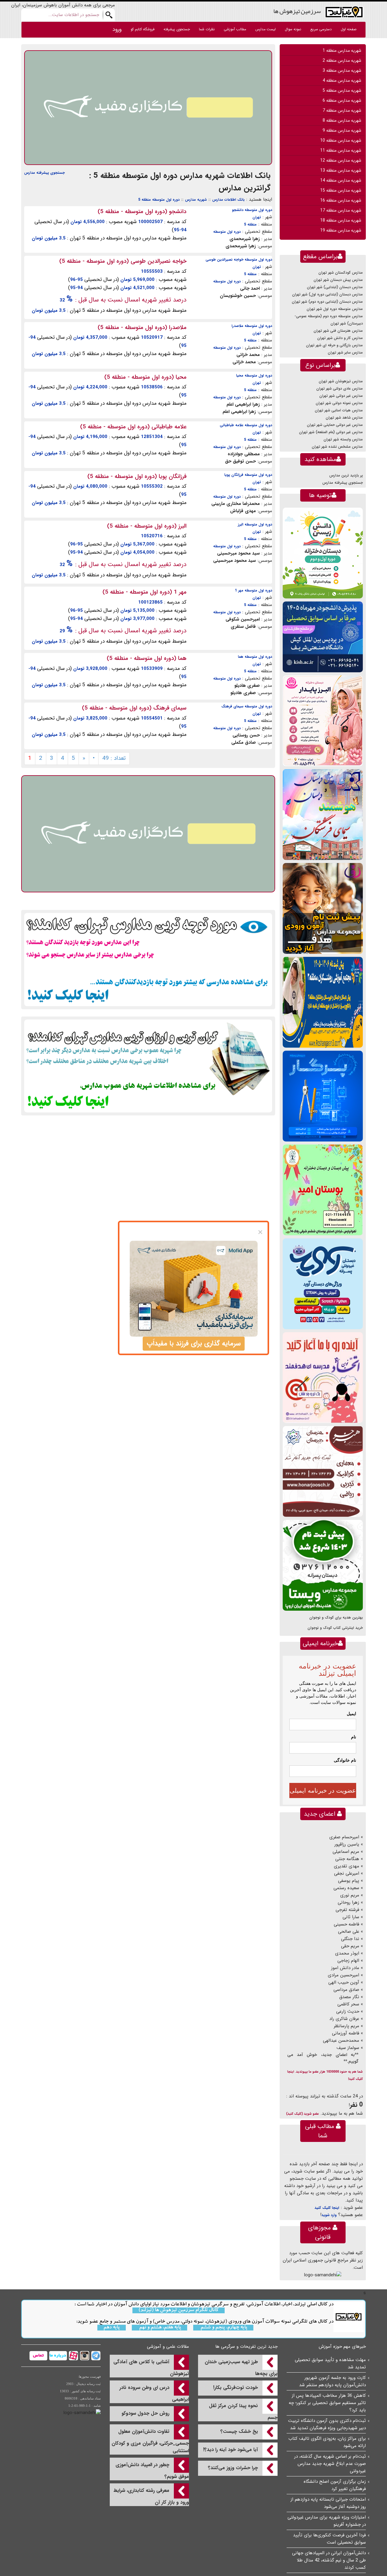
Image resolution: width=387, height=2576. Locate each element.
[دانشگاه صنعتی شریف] (323, 637)
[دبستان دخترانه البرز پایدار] (323, 721)
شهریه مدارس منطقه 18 (341, 220)
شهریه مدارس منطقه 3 (342, 71)
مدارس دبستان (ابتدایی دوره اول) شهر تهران (327, 294)
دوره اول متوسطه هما (255, 657)
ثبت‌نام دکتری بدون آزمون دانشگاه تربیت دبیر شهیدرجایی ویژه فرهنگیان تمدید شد (327, 2424)
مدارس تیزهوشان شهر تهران (341, 381)
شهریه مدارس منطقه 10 (341, 140)
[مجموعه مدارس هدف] (323, 908)
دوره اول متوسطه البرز (255, 524)
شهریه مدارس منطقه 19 (341, 230)
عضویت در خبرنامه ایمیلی (323, 1790)
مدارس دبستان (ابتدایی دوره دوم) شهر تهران (327, 302)
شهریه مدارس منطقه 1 (342, 51)
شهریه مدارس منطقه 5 (342, 91)
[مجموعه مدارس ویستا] (323, 1565)
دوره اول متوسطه (227, 232)
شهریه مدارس (196, 200)
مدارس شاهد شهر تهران (344, 418)
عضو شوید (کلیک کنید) (302, 2114)
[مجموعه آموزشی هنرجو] (323, 1471)
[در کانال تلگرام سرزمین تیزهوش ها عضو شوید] (95, 2355)
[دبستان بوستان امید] (323, 1190)
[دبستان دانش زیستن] (323, 553)
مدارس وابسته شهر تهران (343, 439)
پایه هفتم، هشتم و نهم (159, 2328)
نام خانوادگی (345, 1760)
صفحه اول (349, 29)
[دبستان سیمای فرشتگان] (323, 814)
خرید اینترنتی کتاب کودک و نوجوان (335, 1628)
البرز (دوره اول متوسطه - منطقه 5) (147, 526)
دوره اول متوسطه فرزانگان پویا (248, 475)
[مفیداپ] (148, 107)
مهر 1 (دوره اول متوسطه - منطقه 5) (145, 592)
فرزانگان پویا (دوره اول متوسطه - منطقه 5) (137, 476)
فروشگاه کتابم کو (143, 29)
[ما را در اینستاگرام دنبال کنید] (84, 2355)
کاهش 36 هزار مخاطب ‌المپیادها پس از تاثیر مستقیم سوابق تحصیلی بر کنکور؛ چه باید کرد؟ (327, 2403)
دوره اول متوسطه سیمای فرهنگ (247, 706)
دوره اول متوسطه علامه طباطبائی (246, 425)
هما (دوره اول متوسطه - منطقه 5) (147, 658)
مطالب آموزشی (235, 29)
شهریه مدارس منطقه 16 (341, 200)
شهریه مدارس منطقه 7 (342, 110)
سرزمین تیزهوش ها (297, 11)
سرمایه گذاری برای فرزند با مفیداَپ (194, 1344)
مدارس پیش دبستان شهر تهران (338, 280)
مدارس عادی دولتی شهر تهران (340, 389)
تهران (257, 217)
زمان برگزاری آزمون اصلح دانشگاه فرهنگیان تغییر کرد (335, 2485)
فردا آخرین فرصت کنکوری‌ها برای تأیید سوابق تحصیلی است (329, 2539)
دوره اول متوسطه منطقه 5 (159, 200)
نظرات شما (207, 29)
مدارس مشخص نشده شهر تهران (337, 447)
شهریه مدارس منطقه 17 (341, 210)
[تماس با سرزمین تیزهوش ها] (38, 2355)
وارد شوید (329, 2215)
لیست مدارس (265, 29)
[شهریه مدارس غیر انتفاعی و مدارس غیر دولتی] (148, 1066)
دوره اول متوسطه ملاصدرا (252, 326)
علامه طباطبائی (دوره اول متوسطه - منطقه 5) (133, 427)
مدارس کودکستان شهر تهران (341, 273)
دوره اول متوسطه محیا (254, 376)
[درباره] (57, 2355)
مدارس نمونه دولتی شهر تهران (339, 403)
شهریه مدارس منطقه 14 (341, 180)
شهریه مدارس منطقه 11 (341, 150)
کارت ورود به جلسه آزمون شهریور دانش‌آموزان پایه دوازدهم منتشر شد (332, 2381)
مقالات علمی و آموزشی (168, 2347)
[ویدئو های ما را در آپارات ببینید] (73, 2355)
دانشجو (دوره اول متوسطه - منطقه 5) (142, 212)
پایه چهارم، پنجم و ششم (223, 2328)
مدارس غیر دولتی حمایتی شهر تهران (335, 425)
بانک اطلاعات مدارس (228, 200)
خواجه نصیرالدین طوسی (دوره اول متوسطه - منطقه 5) (123, 261)
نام (354, 1737)
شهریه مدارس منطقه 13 (341, 170)
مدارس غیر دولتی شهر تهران (341, 396)
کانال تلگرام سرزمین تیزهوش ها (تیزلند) (179, 2310)
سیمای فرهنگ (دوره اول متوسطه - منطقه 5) (134, 708)
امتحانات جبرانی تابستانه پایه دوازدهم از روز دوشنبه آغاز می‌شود (328, 2503)
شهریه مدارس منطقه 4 (342, 81)
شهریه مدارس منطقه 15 (341, 190)
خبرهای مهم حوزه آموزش (342, 2347)
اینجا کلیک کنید (327, 2208)
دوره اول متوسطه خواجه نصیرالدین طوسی (239, 260)
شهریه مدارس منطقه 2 (342, 61)
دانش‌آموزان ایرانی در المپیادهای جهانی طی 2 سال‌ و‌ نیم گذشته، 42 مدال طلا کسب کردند (329, 2560)
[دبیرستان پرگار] (323, 1096)
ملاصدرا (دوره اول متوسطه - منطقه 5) (142, 328)
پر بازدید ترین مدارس (346, 475)
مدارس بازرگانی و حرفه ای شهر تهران (334, 345)
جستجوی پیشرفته (177, 29)
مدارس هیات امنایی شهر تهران (339, 410)
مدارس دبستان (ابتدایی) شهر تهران (335, 287)
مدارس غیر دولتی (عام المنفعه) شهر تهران (331, 432)
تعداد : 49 (114, 758)
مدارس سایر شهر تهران (345, 352)
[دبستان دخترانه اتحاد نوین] (323, 1377)
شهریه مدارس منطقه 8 (342, 120)
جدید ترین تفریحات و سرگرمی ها (246, 2347)
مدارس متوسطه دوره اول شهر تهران (335, 309)
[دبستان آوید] (323, 1284)
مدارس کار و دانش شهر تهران (340, 338)
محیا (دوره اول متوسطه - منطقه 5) (145, 377)
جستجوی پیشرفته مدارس (44, 173)
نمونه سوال (293, 29)
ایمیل (351, 1714)
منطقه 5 (250, 224)
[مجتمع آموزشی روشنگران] (323, 1002)
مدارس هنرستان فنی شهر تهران (338, 331)
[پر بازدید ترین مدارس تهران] (148, 959)
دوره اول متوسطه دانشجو (252, 210)
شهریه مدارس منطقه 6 (342, 100)
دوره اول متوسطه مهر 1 (254, 590)
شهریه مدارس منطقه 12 (341, 160)
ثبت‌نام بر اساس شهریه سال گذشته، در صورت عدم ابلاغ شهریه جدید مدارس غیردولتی (330, 2464)
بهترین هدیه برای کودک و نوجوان (336, 1617)
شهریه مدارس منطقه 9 (342, 130)
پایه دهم (112, 2328)
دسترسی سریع (321, 29)
